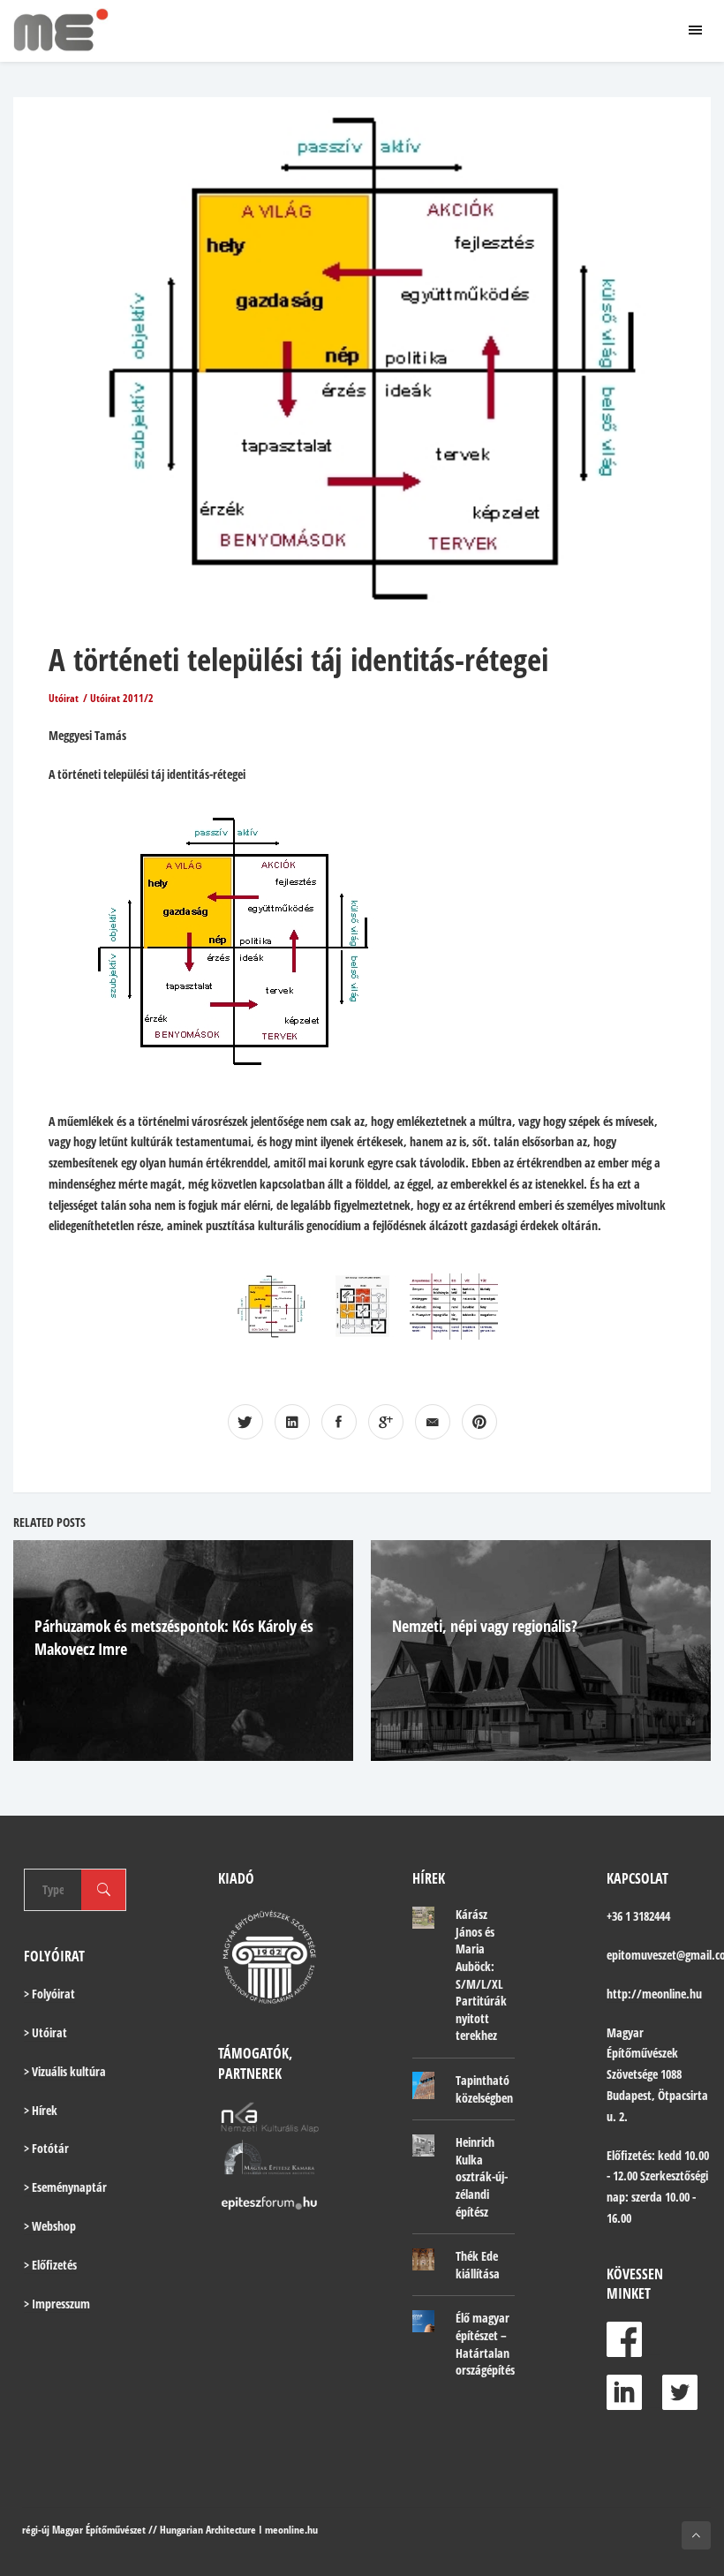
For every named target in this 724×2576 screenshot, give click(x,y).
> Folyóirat (49, 1994)
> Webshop (50, 2226)
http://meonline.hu (654, 1994)
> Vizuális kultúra (65, 2071)
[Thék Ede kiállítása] (423, 2259)
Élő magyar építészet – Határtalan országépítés (485, 2344)
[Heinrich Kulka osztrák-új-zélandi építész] (423, 2145)
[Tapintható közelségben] (423, 2085)
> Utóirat (45, 2032)
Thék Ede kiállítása (478, 2265)
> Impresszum (57, 2304)
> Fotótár (46, 2148)
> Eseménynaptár (65, 2187)
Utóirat (64, 698)
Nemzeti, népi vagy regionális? (485, 1626)
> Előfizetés (50, 2265)
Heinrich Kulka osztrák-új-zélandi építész (482, 2176)
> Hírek (41, 2110)
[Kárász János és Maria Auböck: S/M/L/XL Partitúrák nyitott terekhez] (423, 1917)
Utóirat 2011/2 (122, 698)
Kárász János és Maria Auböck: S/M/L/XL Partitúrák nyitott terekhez (481, 1975)
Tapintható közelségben (484, 2089)
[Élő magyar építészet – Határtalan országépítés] (423, 2321)
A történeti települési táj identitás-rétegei (298, 659)
